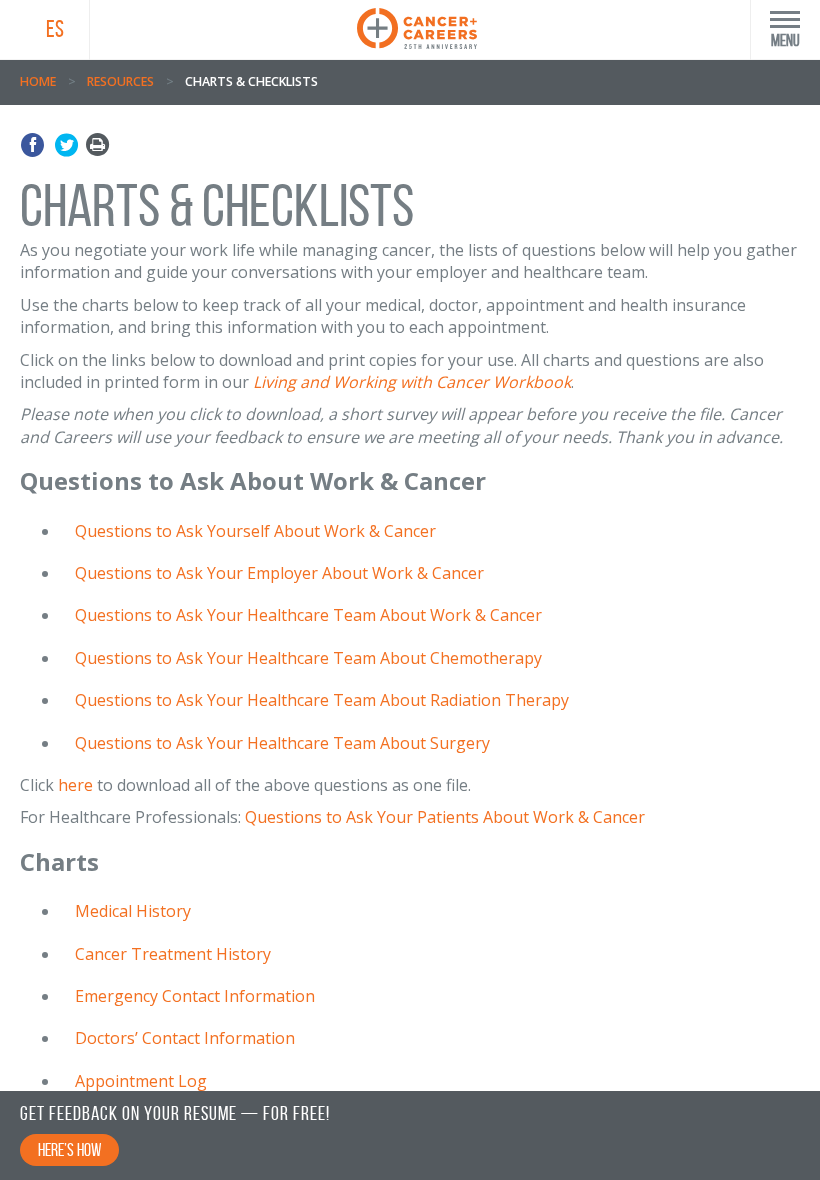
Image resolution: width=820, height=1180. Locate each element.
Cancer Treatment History (173, 954)
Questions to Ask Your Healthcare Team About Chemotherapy (308, 658)
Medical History (133, 911)
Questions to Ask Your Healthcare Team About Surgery (282, 743)
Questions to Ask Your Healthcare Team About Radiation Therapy (322, 700)
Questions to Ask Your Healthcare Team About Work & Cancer (308, 615)
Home (38, 81)
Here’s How (69, 1150)
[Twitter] (66, 145)
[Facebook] (35, 145)
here (75, 785)
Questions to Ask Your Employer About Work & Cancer (279, 573)
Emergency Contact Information (195, 996)
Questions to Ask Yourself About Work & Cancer (255, 531)
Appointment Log (141, 1081)
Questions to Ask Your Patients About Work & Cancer (445, 817)
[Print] (97, 145)
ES (55, 29)
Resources (120, 81)
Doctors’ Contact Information (185, 1038)
